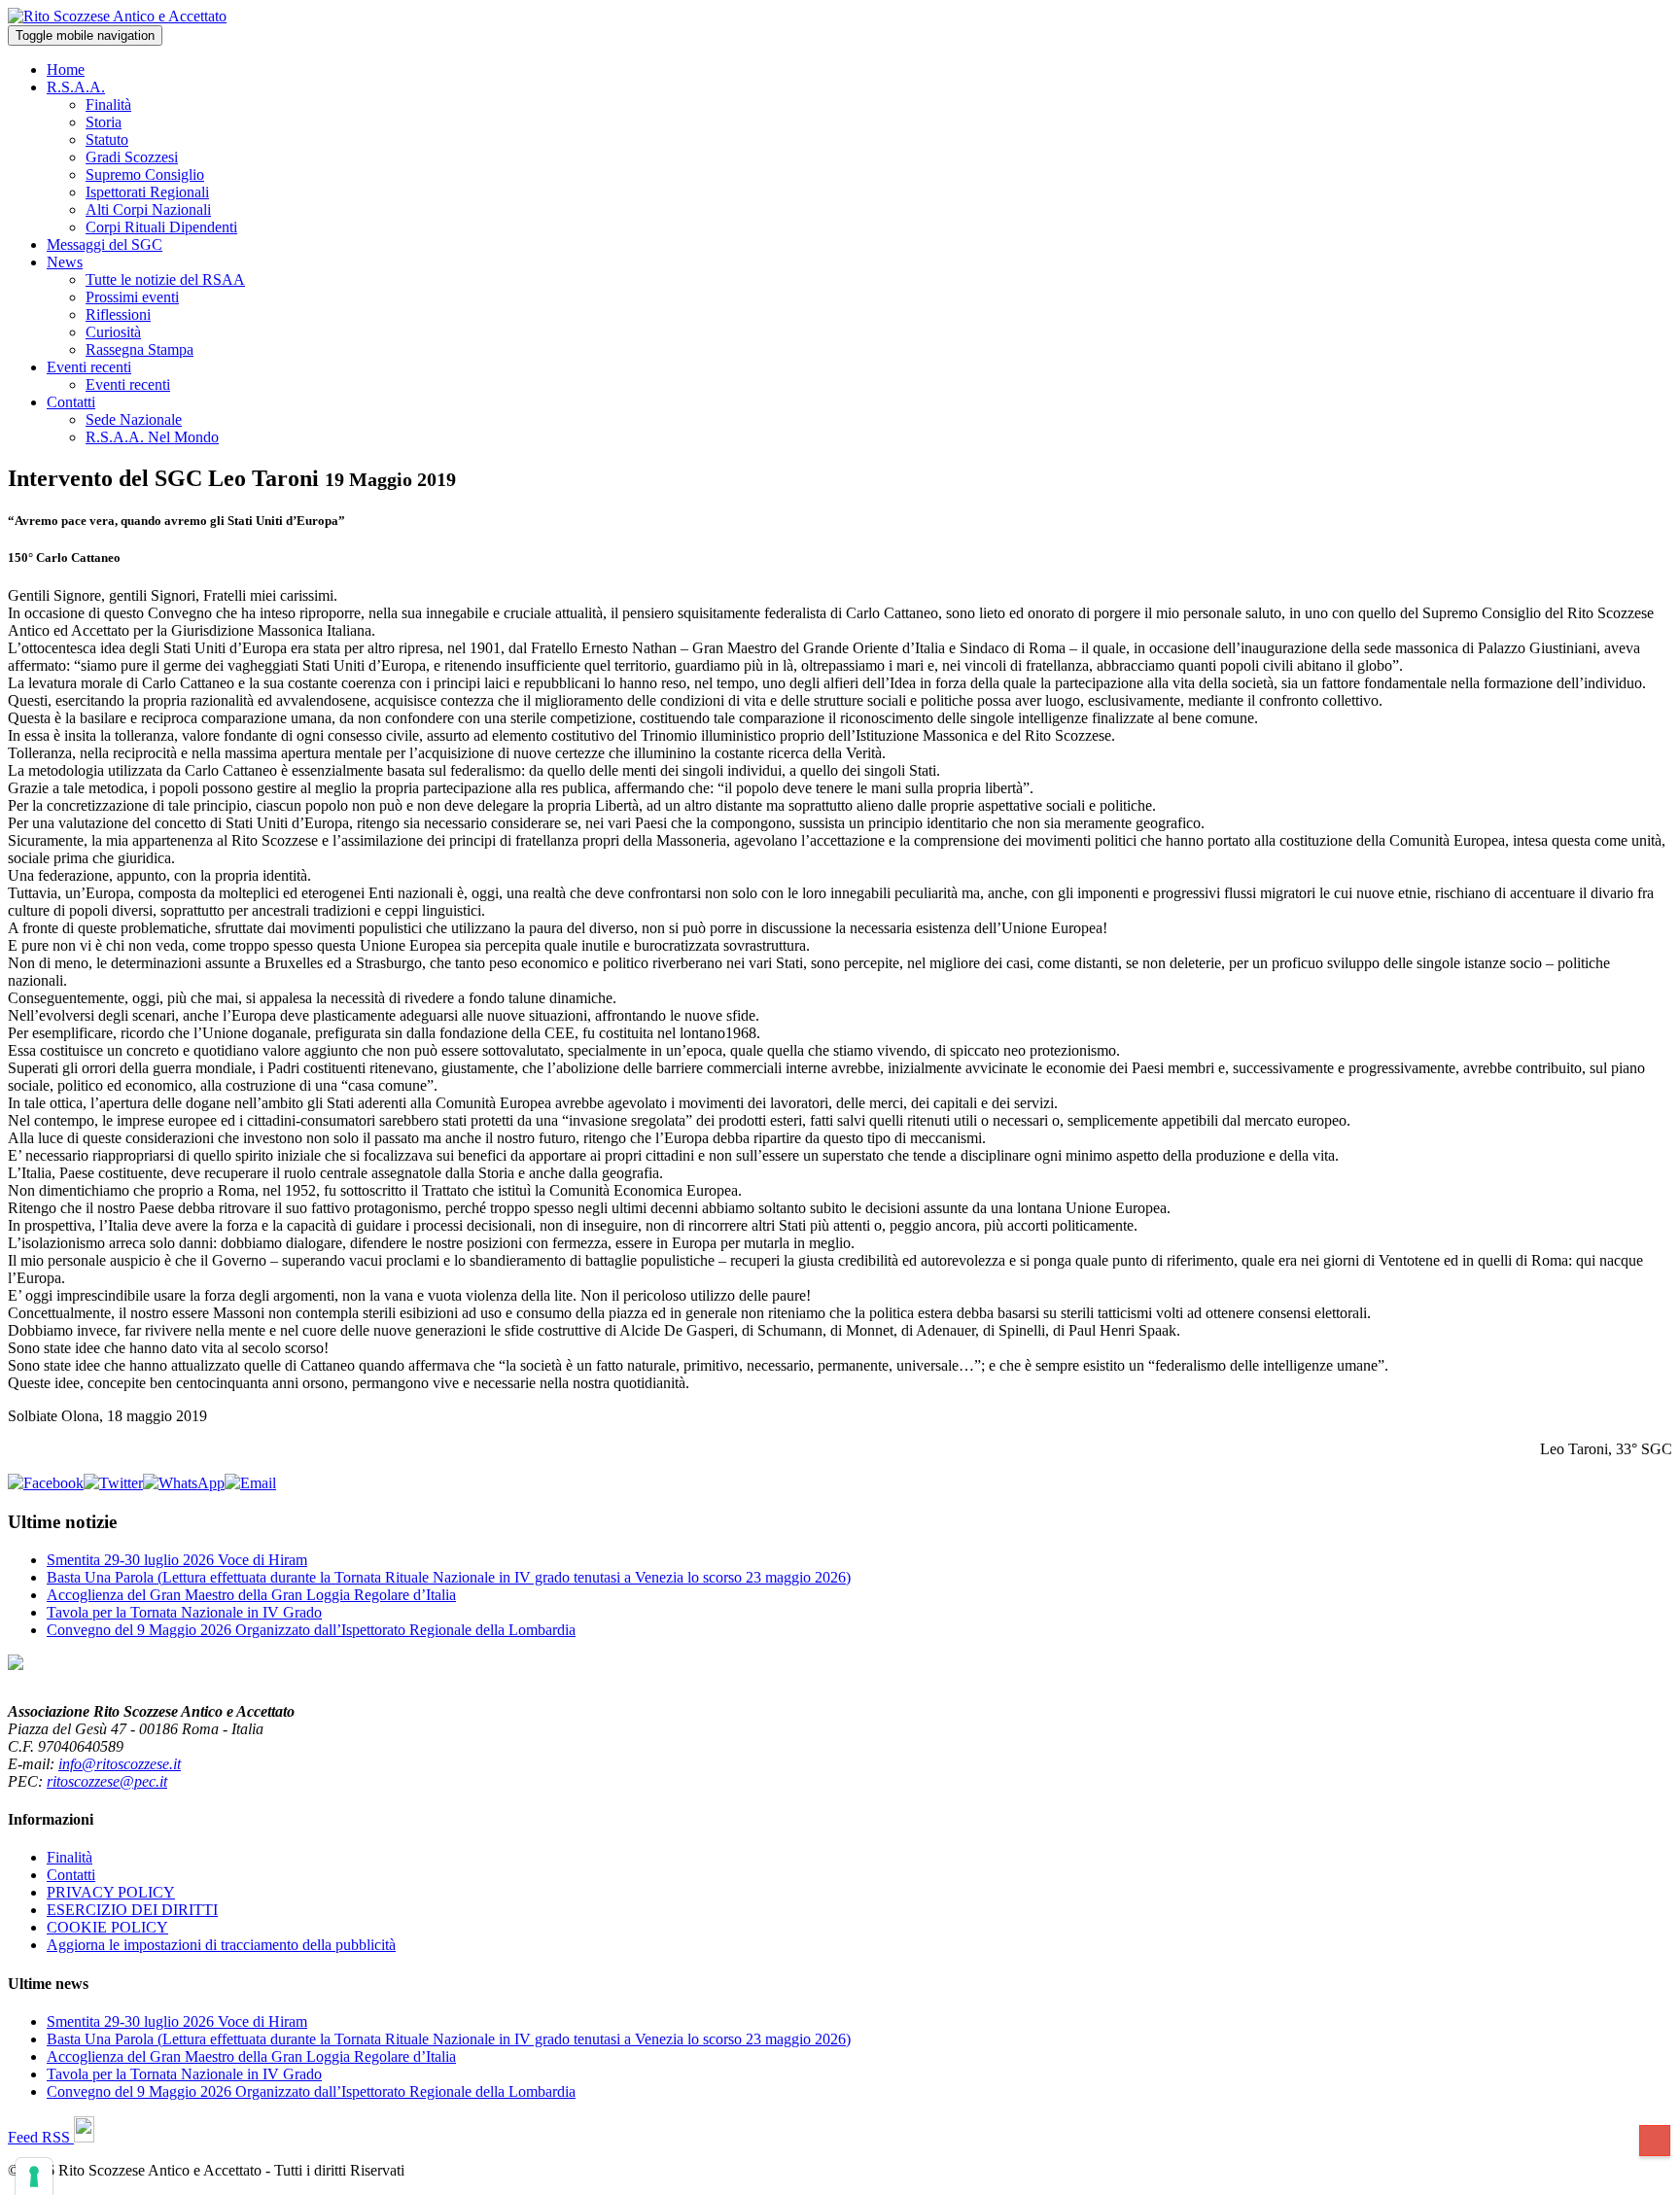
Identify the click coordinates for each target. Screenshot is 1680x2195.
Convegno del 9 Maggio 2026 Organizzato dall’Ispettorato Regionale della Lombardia (311, 1630)
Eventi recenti (89, 367)
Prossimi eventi (132, 297)
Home (66, 70)
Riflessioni (118, 314)
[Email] (250, 1483)
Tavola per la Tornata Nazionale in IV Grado (184, 1612)
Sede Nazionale (134, 419)
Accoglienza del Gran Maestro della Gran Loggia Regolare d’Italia (251, 1595)
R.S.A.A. (76, 87)
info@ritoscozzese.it (120, 1764)
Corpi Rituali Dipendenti (161, 227)
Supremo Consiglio (145, 174)
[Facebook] (46, 1483)
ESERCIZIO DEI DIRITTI (132, 1910)
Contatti (71, 402)
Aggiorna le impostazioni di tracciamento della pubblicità (221, 1945)
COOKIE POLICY (107, 1927)
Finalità (108, 105)
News (65, 262)
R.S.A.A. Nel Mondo (152, 437)
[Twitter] (113, 1483)
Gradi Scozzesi (132, 157)
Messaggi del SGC (105, 244)
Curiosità (113, 332)
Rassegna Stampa (140, 349)
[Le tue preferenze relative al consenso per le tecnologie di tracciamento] (34, 2177)
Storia (104, 122)
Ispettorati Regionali (147, 192)
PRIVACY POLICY (111, 1892)
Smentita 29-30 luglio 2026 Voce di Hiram (177, 1560)
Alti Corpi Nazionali (148, 209)
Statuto (107, 139)
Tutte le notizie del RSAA (165, 279)
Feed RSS (41, 2137)
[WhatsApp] (184, 1483)
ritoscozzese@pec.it (107, 1781)
